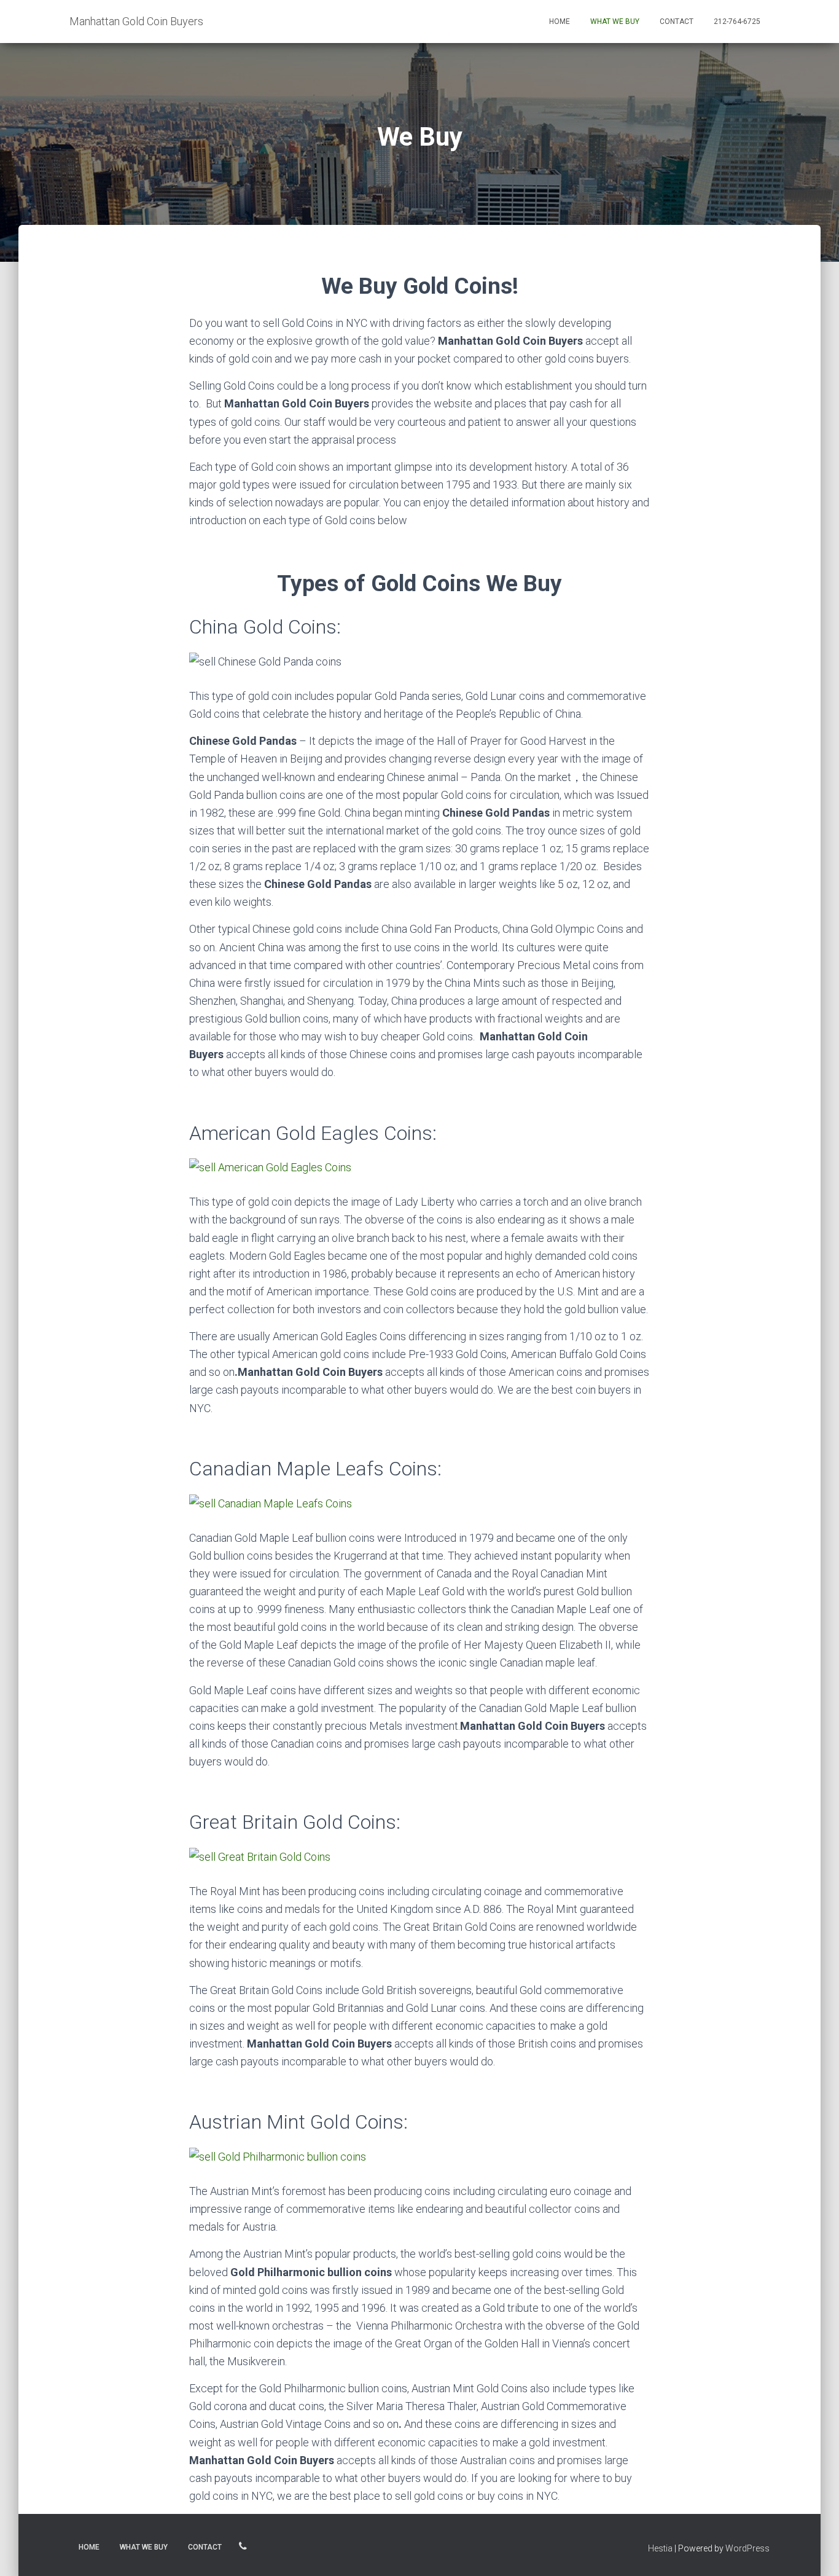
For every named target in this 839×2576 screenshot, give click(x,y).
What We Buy (615, 22)
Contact (677, 22)
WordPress (747, 2548)
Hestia (660, 2548)
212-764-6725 (737, 22)
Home (560, 22)
